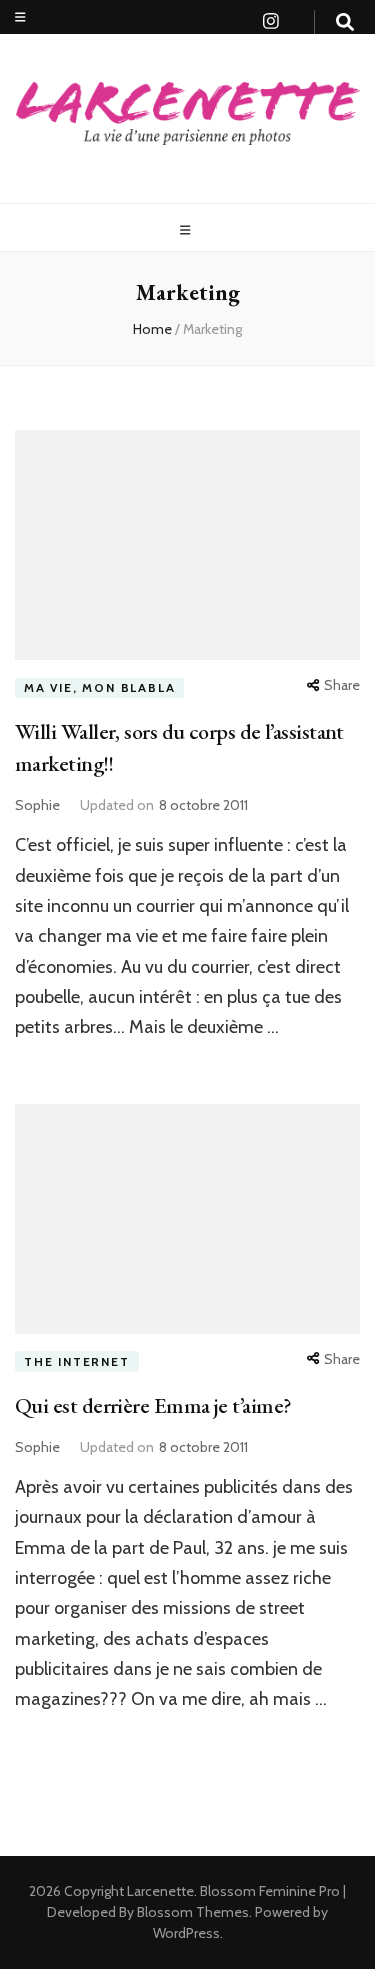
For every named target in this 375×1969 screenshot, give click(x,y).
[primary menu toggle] (188, 230)
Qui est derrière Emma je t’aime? (153, 1405)
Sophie (37, 805)
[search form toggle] (345, 22)
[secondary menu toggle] (20, 17)
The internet (77, 1361)
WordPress (186, 1933)
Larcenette (160, 1891)
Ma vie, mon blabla (99, 687)
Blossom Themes (191, 1912)
